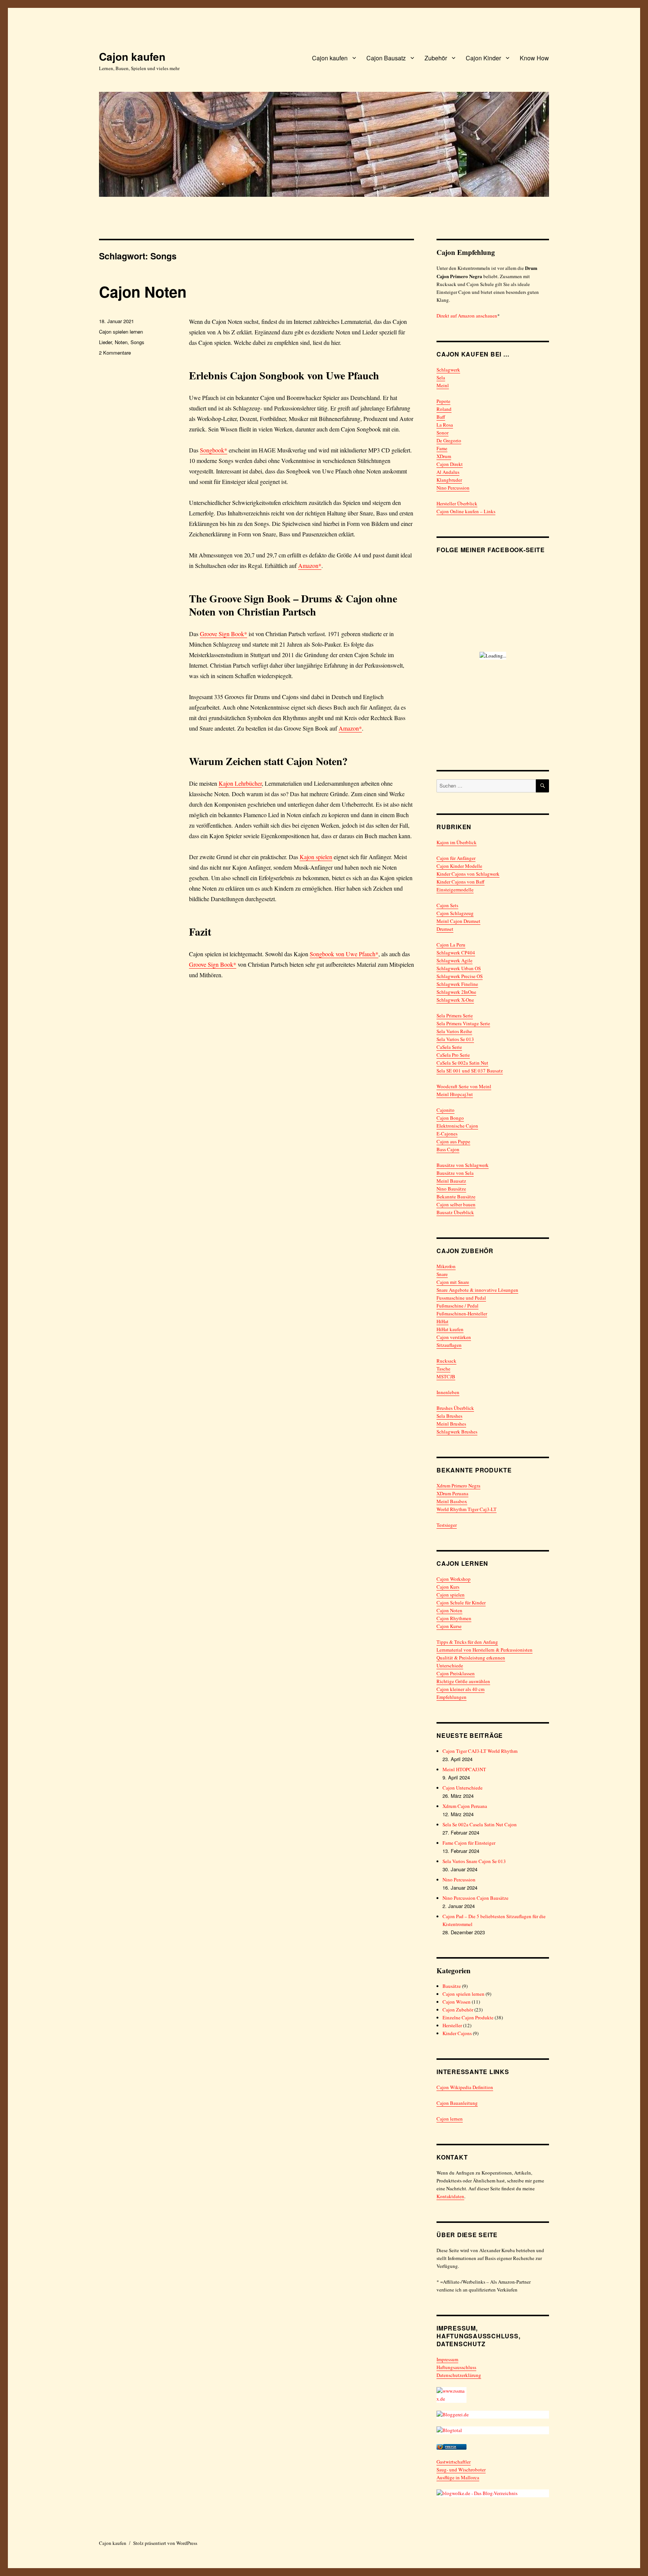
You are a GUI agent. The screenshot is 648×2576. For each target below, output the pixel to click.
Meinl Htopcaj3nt (455, 1094)
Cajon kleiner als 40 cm (460, 1689)
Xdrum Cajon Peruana (465, 1806)
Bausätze (452, 1986)
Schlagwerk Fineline (457, 984)
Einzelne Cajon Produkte (468, 2017)
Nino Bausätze (451, 1189)
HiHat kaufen (450, 1329)
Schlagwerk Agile (454, 960)
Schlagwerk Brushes (457, 1432)
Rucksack (446, 1361)
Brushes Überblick (455, 1408)
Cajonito (445, 1110)
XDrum (444, 456)
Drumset (445, 929)
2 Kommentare (115, 353)
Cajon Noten (143, 291)
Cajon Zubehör (458, 2010)
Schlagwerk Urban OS (459, 968)
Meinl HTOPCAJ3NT (464, 1769)
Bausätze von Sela (455, 1173)
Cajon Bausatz (386, 58)
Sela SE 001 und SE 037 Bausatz (470, 1071)
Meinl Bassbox (452, 1501)
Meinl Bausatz (451, 1181)
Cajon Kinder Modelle (459, 866)
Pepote (443, 401)
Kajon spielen (316, 857)
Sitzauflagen (449, 1345)
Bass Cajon (448, 1149)
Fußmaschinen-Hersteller (462, 1313)
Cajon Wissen (457, 2002)
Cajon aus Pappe (453, 1141)
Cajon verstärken (454, 1337)
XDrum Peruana (452, 1493)
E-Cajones (447, 1134)
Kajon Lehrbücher (240, 783)
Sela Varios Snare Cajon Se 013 (474, 1861)
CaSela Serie (449, 1047)
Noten (121, 342)
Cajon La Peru (451, 945)
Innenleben (448, 1392)
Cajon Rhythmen (454, 1618)
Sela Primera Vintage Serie (463, 1023)
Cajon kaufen (132, 56)
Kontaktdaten (450, 2196)
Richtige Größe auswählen (463, 1681)
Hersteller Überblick (457, 503)
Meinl (443, 385)
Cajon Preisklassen (456, 1673)
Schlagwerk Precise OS (460, 976)
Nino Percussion (453, 488)
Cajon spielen (451, 1595)
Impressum (447, 2359)
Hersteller (452, 2025)
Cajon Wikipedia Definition (465, 2087)
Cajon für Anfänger (456, 858)
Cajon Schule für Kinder (461, 1603)
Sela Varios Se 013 (455, 1039)
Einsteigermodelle (455, 890)
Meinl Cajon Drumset (458, 921)
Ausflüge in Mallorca (458, 2477)
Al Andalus (448, 472)
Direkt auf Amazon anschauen (467, 316)
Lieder (105, 342)
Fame (442, 448)
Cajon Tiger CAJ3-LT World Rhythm (480, 1751)
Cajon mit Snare (453, 1282)
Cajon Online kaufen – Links (466, 511)
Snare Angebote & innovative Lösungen (477, 1290)
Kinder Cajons (457, 2033)
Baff (441, 417)
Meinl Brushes (451, 1424)
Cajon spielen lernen (121, 332)
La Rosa (445, 425)
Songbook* (214, 450)
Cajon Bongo (450, 1118)
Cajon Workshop (454, 1579)
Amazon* (310, 565)
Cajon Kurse (449, 1626)
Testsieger (447, 1525)
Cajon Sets (447, 905)
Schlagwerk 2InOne (456, 992)
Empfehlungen (451, 1697)
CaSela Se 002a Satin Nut (462, 1063)
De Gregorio (449, 440)
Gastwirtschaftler (454, 2462)
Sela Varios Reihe (454, 1031)
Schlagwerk (448, 370)
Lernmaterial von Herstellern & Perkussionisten (484, 1650)
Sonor (442, 433)
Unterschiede (450, 1665)
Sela (441, 377)
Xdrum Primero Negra (458, 1486)
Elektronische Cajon (457, 1126)
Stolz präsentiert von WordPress (165, 2543)
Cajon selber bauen (456, 1204)
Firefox (451, 2447)
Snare (442, 1274)
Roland (444, 409)
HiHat (442, 1321)
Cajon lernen (450, 2119)
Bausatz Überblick (455, 1212)
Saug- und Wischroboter (461, 2470)
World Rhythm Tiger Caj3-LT (466, 1509)
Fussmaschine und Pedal (461, 1298)
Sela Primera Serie (455, 1015)
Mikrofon (446, 1266)
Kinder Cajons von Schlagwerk (468, 874)
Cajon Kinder (483, 58)
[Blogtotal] (493, 2430)
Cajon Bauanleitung (457, 2103)
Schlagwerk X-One (455, 1000)
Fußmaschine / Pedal (457, 1306)
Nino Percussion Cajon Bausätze (475, 1898)
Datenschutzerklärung (459, 2375)
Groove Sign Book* (223, 634)
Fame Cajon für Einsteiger (469, 1843)
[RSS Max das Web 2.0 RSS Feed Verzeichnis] (493, 2395)
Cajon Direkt (450, 464)
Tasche (443, 1369)
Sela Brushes (449, 1416)
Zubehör (436, 58)
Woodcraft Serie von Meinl (464, 1086)
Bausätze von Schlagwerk (463, 1165)
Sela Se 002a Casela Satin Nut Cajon (480, 1824)
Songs (137, 342)
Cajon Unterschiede (463, 1788)
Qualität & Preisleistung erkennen (471, 1658)
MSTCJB (446, 1376)
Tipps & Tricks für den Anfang (467, 1642)
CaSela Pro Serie (453, 1055)
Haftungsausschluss (456, 2367)
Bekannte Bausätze (456, 1197)
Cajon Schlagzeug (455, 913)
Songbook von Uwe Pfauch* (344, 954)
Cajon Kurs (448, 1587)
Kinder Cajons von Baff (460, 882)
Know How (534, 58)
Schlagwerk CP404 (456, 953)
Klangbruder (449, 480)
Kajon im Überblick (457, 842)
